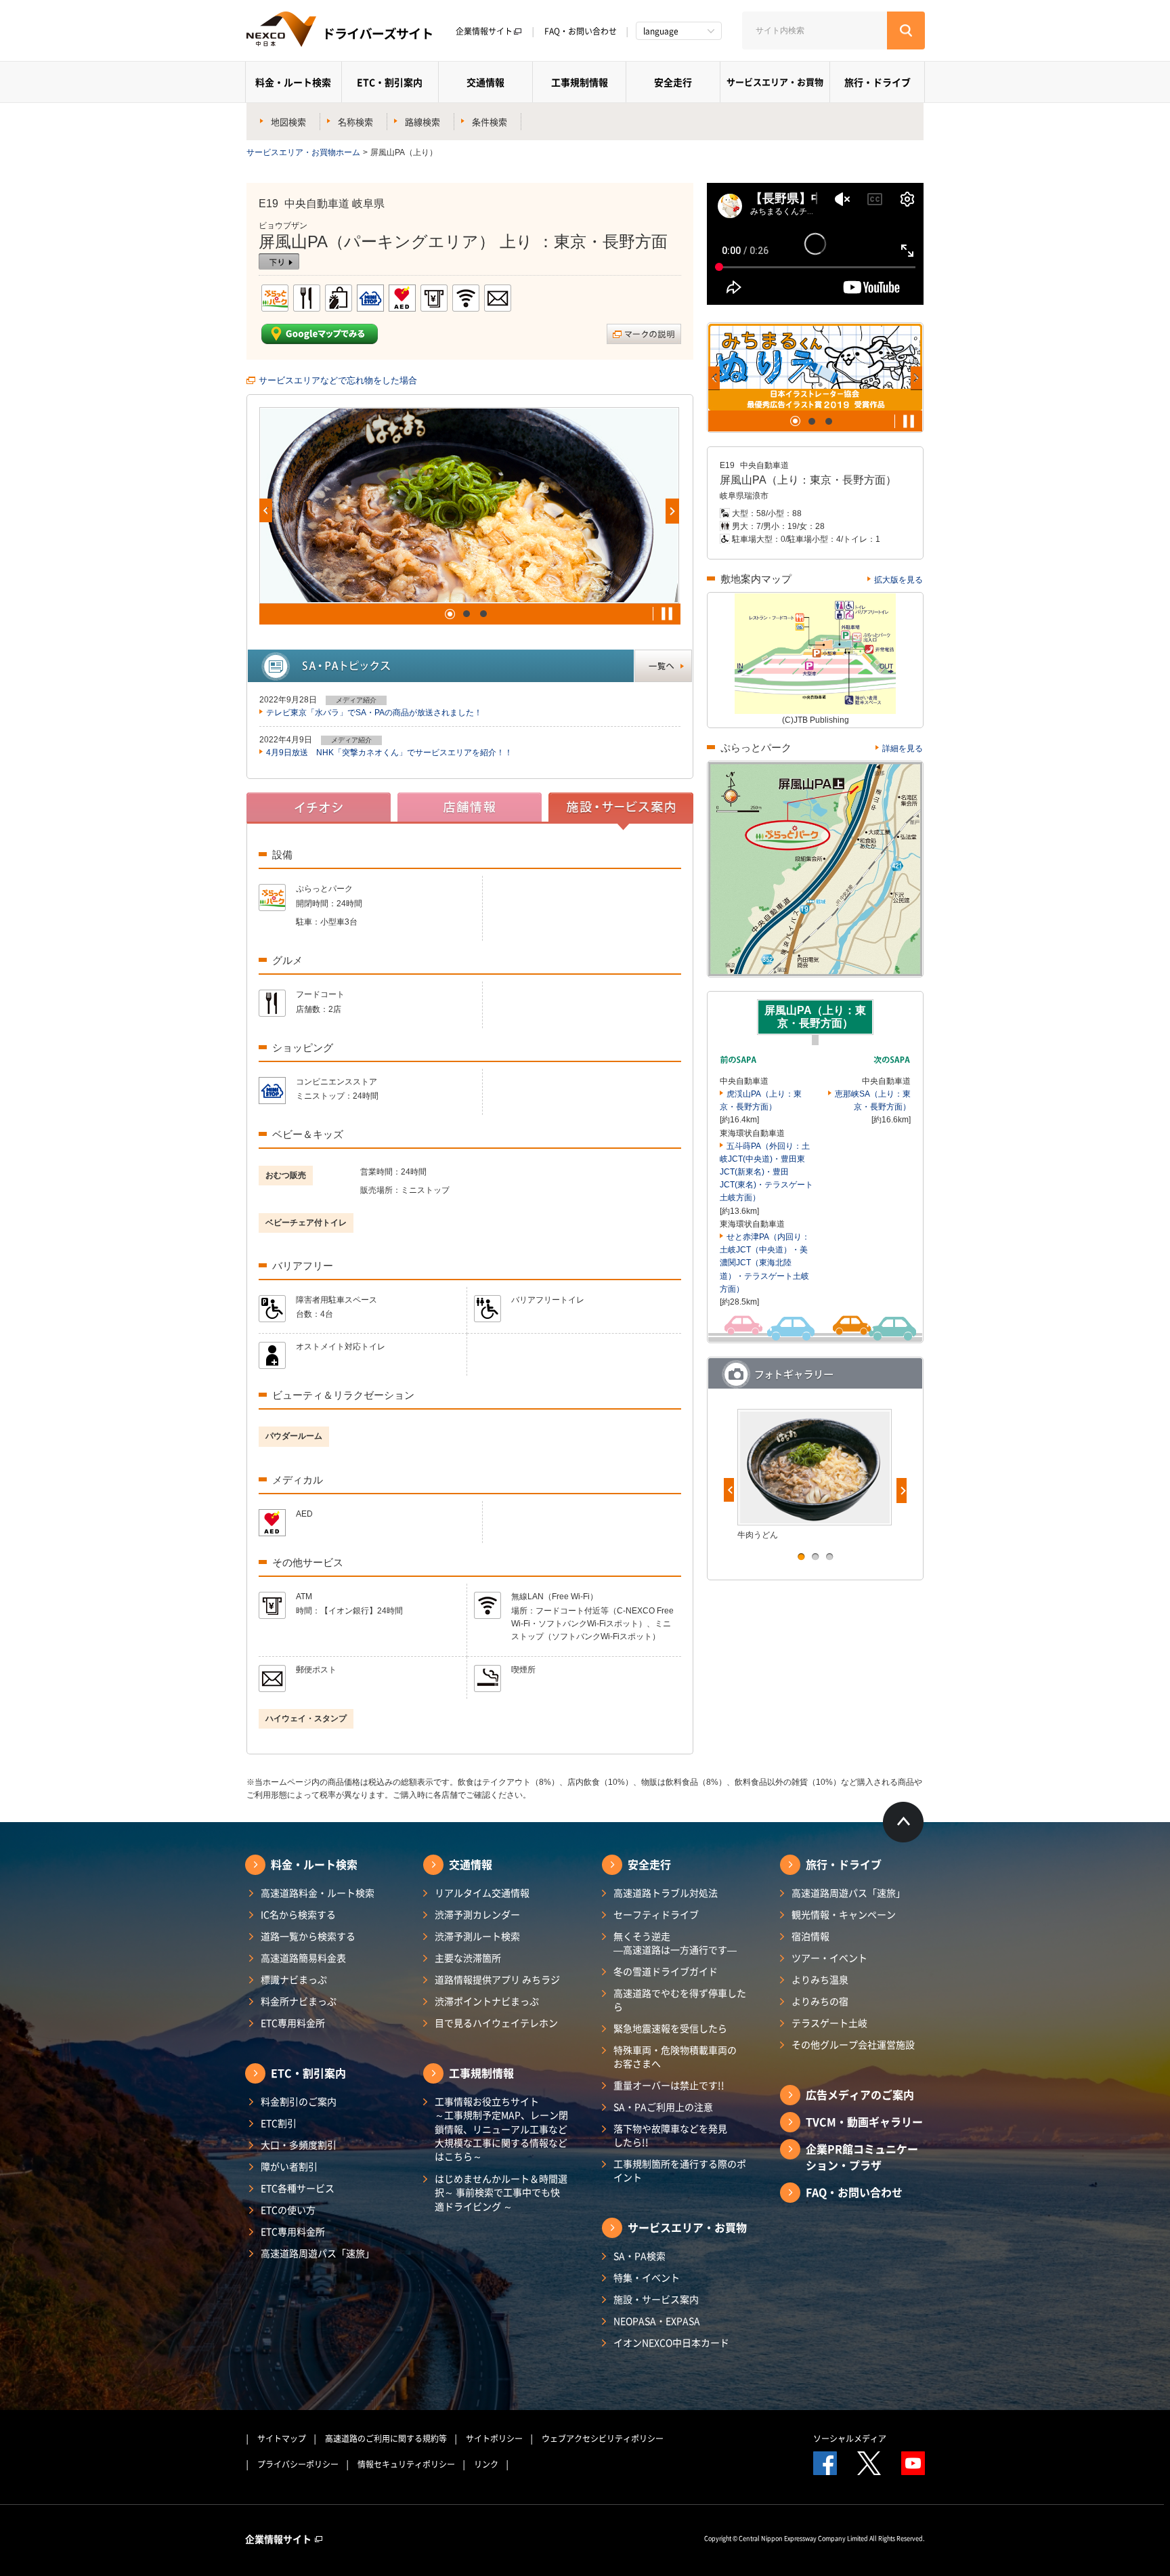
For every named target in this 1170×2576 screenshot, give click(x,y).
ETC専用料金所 (293, 2023)
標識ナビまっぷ (294, 1979)
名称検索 (355, 122)
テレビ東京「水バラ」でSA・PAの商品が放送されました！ (374, 713)
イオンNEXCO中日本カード (671, 2342)
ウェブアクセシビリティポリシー (603, 2438)
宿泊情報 (810, 1936)
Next (672, 511)
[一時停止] (667, 614)
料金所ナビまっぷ (299, 2001)
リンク (486, 2464)
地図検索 (288, 122)
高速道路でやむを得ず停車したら (680, 2000)
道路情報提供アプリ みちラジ (497, 1979)
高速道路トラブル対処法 (666, 1893)
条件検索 (490, 122)
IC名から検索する (298, 1914)
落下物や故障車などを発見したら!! (670, 2135)
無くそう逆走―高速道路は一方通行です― (675, 1943)
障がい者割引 (289, 2166)
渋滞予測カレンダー (477, 1914)
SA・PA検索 (640, 2256)
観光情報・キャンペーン (844, 1914)
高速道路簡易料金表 (303, 1958)
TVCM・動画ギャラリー (864, 2121)
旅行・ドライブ (877, 82)
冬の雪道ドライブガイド (666, 1971)
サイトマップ (282, 2438)
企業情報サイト (484, 31)
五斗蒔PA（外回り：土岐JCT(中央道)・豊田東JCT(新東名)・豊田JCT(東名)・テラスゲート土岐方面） (766, 1172)
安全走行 (673, 82)
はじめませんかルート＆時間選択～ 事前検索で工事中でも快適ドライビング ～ (501, 2192)
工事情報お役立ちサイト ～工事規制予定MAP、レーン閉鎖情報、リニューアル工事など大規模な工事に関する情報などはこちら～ (501, 2129)
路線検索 (422, 122)
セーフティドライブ (656, 1914)
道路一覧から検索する (308, 1936)
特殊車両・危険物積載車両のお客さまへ (675, 2056)
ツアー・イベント (829, 1958)
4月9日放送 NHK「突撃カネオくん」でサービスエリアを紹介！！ (389, 753)
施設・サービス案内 (656, 2299)
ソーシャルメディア (850, 2438)
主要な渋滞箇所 (468, 1958)
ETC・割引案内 (390, 82)
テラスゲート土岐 (829, 2023)
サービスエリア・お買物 (775, 82)
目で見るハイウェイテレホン (496, 2023)
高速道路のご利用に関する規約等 (386, 2438)
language (661, 31)
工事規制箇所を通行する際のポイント (680, 2170)
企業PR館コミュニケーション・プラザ (862, 2157)
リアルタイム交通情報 (482, 1893)
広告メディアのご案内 (860, 2094)
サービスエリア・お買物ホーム (303, 152)
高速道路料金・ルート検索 (318, 1893)
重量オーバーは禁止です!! (669, 2085)
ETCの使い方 (288, 2210)
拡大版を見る (898, 580)
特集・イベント (647, 2277)
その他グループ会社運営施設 (853, 2044)
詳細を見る (903, 748)
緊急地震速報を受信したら (670, 2028)
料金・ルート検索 (293, 82)
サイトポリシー (494, 2438)
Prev (266, 510)
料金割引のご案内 (299, 2101)
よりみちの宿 (820, 2001)
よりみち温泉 (820, 1979)
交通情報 (485, 82)
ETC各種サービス (298, 2188)
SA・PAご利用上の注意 (663, 2107)
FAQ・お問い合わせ (581, 31)
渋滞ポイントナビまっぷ (487, 2001)
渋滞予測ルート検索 (477, 1936)
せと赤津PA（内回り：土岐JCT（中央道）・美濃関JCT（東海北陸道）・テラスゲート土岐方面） (765, 1263)
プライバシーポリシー (298, 2464)
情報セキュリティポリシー (406, 2464)
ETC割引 (279, 2123)
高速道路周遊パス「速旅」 (318, 2253)
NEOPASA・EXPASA (657, 2321)
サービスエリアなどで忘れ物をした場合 (338, 380)
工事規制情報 (580, 82)
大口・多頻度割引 (299, 2145)
